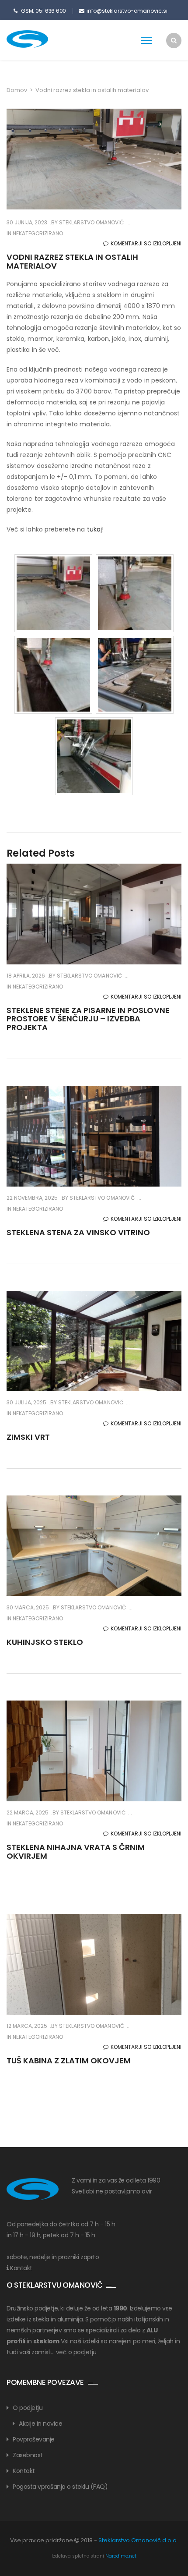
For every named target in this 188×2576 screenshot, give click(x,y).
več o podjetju (76, 2352)
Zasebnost (28, 2455)
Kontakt (21, 2268)
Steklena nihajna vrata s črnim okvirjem (76, 1851)
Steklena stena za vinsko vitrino (78, 1232)
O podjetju (28, 2408)
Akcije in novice (40, 2424)
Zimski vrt (28, 1437)
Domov (17, 90)
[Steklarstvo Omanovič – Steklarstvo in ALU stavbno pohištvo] (42, 39)
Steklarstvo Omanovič (91, 222)
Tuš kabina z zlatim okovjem (69, 2060)
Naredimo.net (121, 2556)
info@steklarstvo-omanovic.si (127, 11)
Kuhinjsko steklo (45, 1642)
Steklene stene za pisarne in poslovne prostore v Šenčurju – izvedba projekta (88, 1019)
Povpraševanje (34, 2439)
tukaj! (95, 529)
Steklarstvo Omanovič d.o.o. (138, 2540)
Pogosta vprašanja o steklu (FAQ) (60, 2487)
